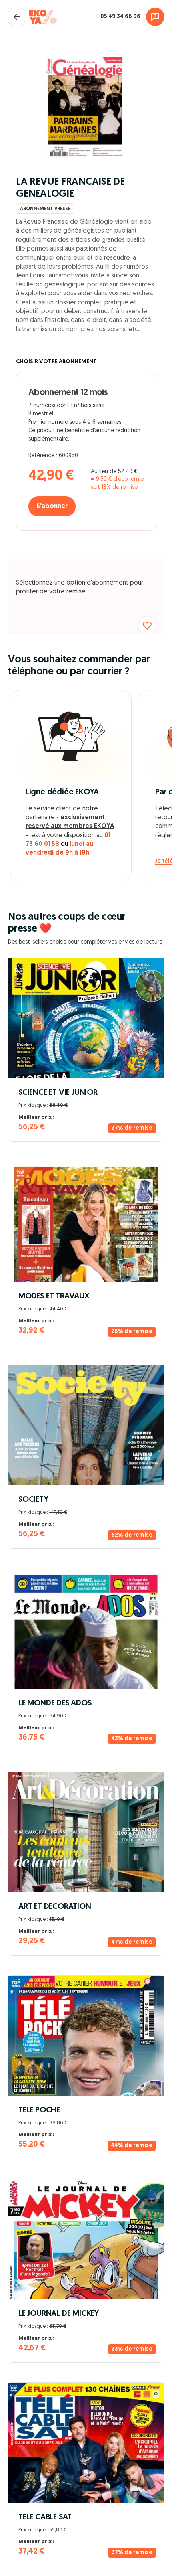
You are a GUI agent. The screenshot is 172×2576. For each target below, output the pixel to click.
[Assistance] (155, 17)
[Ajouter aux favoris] (147, 625)
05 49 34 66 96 (120, 17)
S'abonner (52, 506)
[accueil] (43, 17)
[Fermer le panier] (17, 17)
